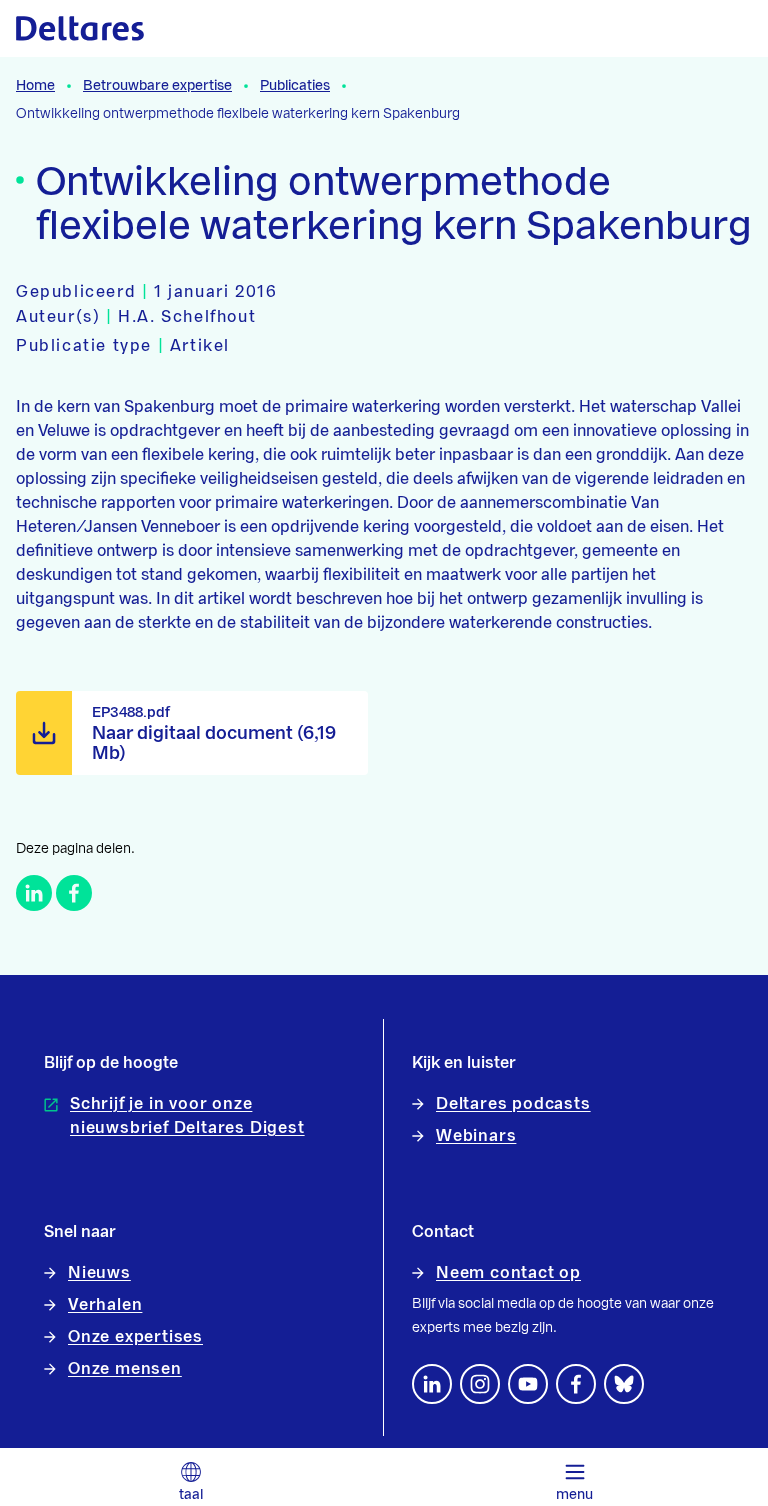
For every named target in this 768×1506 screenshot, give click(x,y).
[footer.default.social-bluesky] (624, 1384)
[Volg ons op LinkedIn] (432, 1384)
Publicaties (295, 86)
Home (35, 86)
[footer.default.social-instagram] (480, 1384)
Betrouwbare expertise (157, 86)
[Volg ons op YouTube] (528, 1384)
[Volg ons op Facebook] (576, 1384)
